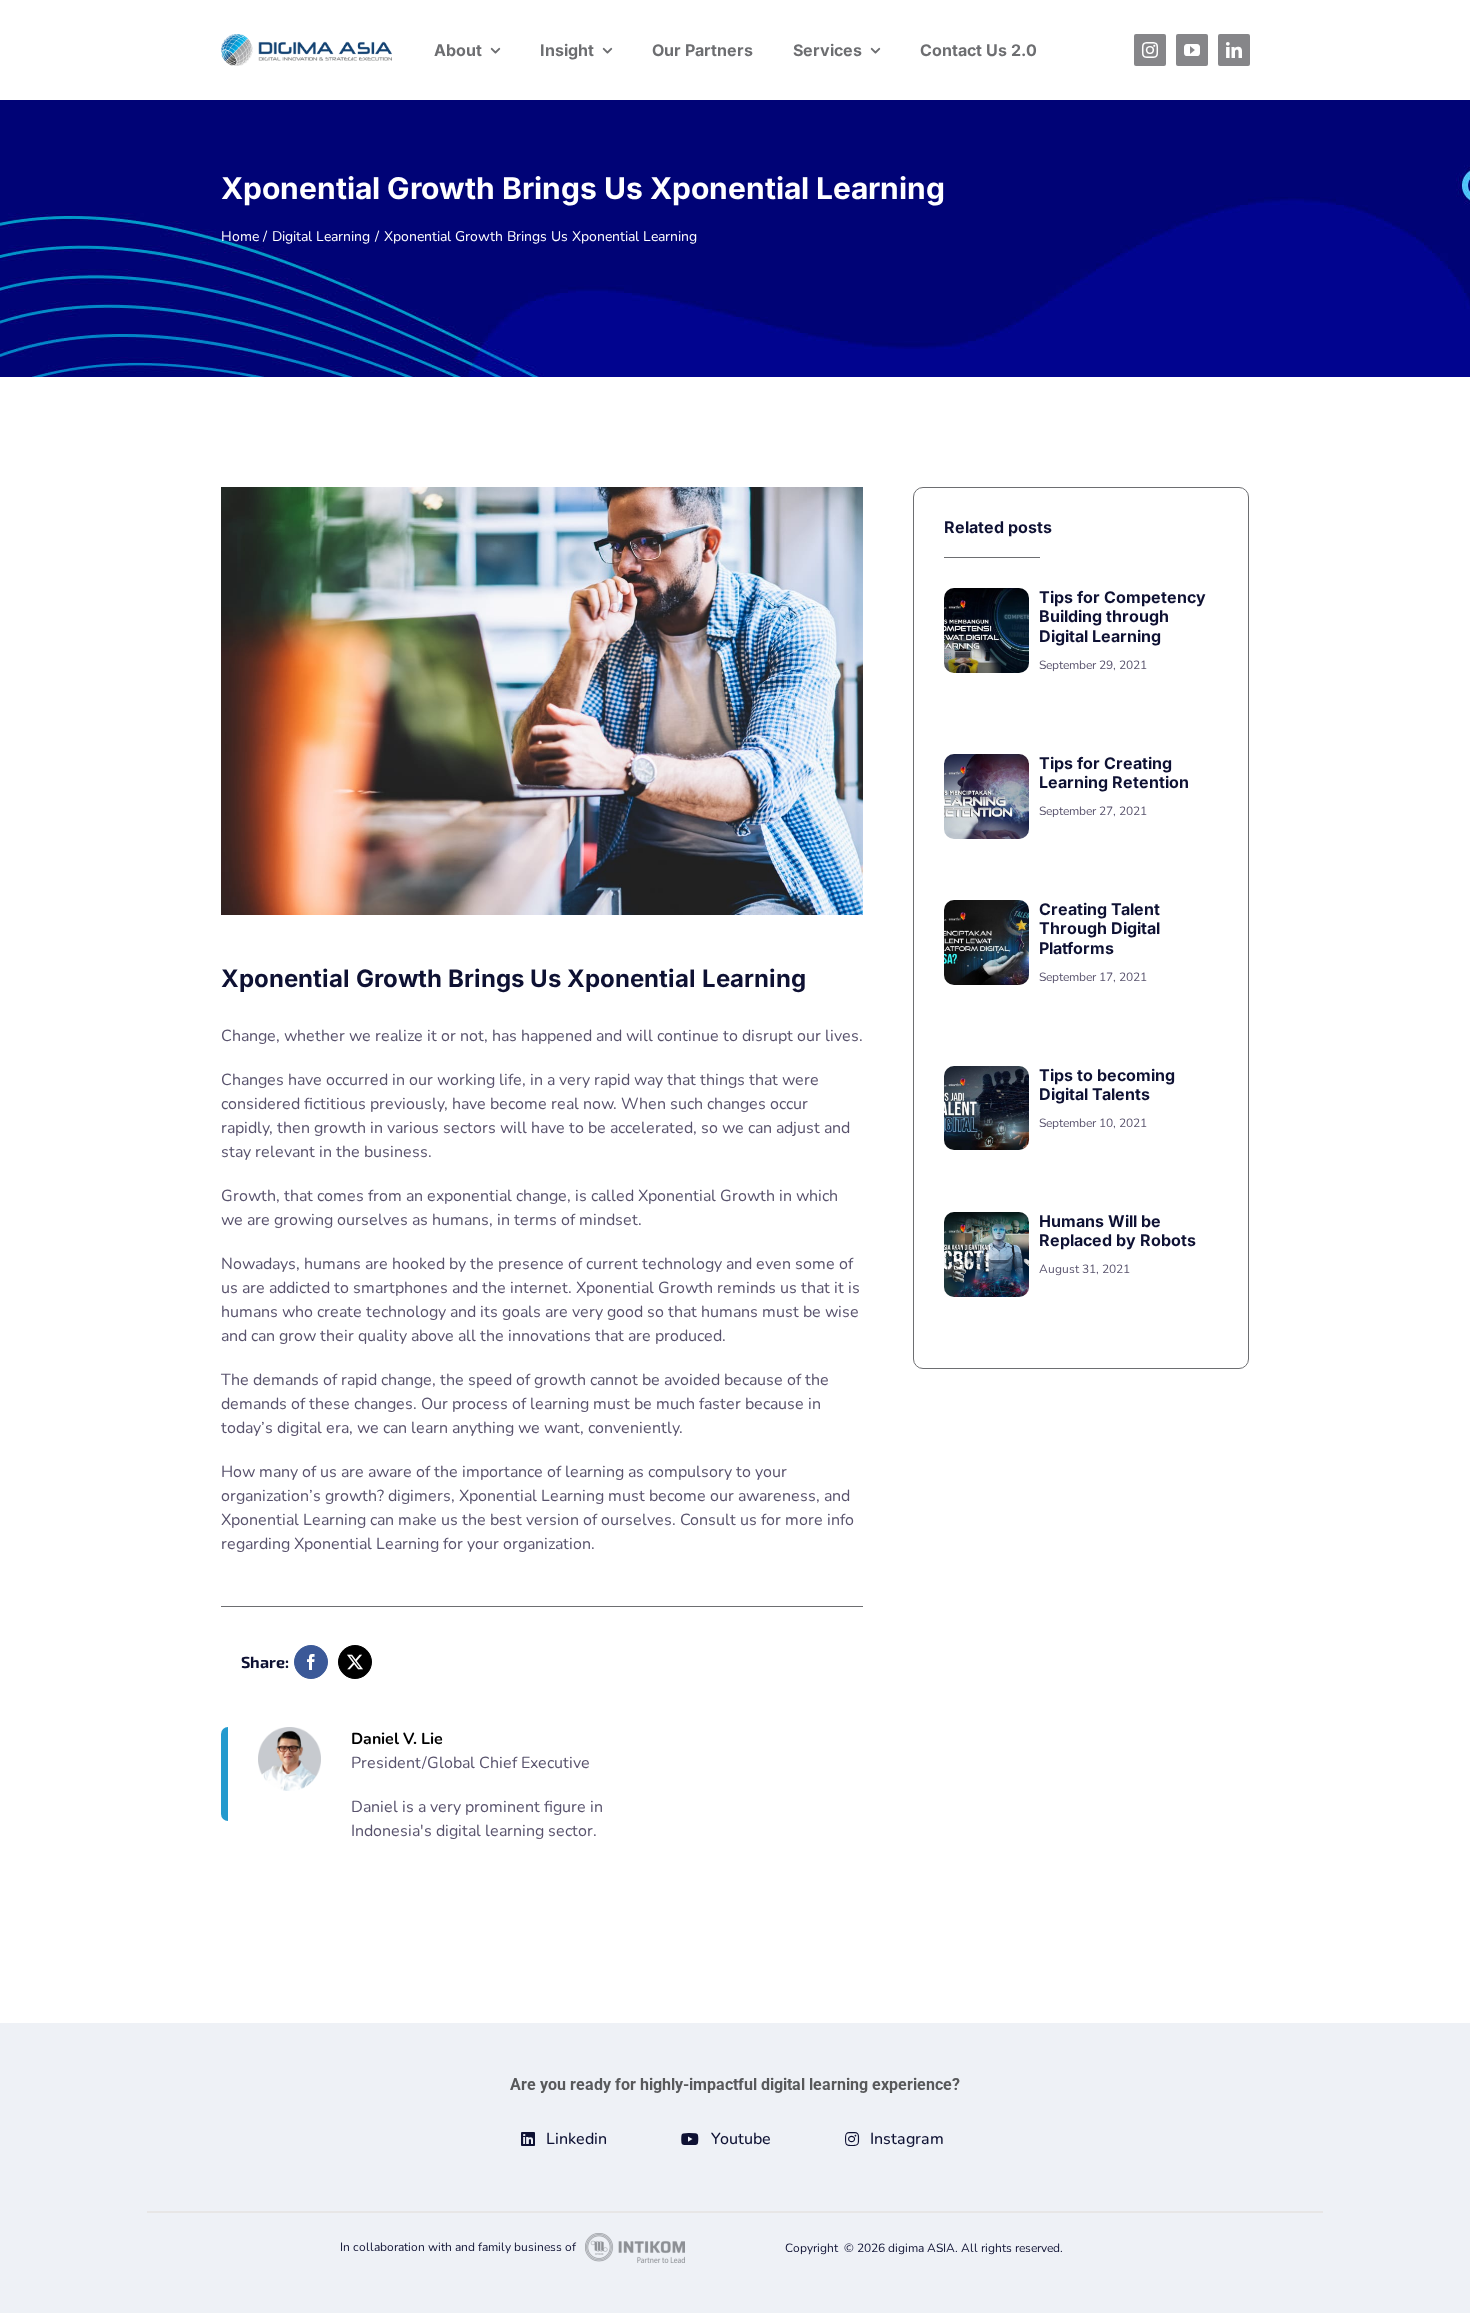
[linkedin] (1234, 50)
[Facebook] (311, 1662)
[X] (355, 1662)
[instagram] (1150, 50)
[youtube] (1192, 50)
